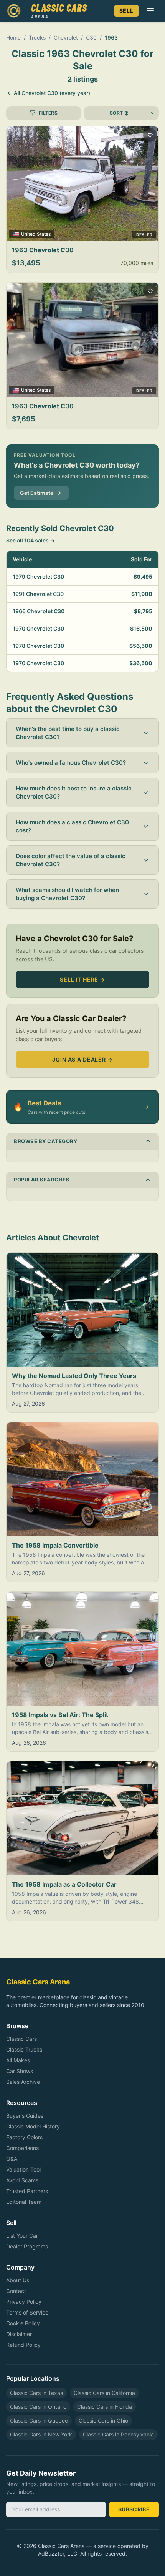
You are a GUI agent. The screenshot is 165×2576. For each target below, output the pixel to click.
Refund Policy (23, 2345)
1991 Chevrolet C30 (38, 594)
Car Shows (20, 2071)
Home (13, 37)
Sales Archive (23, 2082)
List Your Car (22, 2236)
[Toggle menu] (150, 11)
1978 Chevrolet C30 (38, 646)
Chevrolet (66, 37)
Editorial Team (24, 2202)
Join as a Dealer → (82, 1059)
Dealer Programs (27, 2246)
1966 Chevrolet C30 (39, 611)
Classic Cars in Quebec (39, 2420)
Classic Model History (33, 2126)
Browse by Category (45, 1141)
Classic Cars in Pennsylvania (118, 2434)
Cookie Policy (23, 2323)
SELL (126, 11)
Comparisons (22, 2148)
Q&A (12, 2159)
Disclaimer (19, 2334)
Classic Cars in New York (41, 2434)
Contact (16, 2291)
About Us (18, 2280)
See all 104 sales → (31, 540)
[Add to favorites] (150, 135)
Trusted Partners (27, 2191)
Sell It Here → (82, 979)
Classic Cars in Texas (36, 2393)
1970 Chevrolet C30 (38, 628)
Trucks (37, 37)
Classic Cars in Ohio (103, 2420)
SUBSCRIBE (134, 2509)
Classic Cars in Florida (105, 2407)
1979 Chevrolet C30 (38, 577)
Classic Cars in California (104, 2393)
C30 (91, 37)
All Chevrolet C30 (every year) (52, 93)
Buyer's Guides (25, 2116)
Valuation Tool (23, 2169)
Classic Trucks (24, 2049)
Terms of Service (27, 2312)
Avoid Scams (22, 2180)
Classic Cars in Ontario (38, 2407)
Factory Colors (24, 2137)
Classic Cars (21, 2039)
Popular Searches (42, 1180)
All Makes (18, 2060)
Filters (48, 113)
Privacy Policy (24, 2302)
